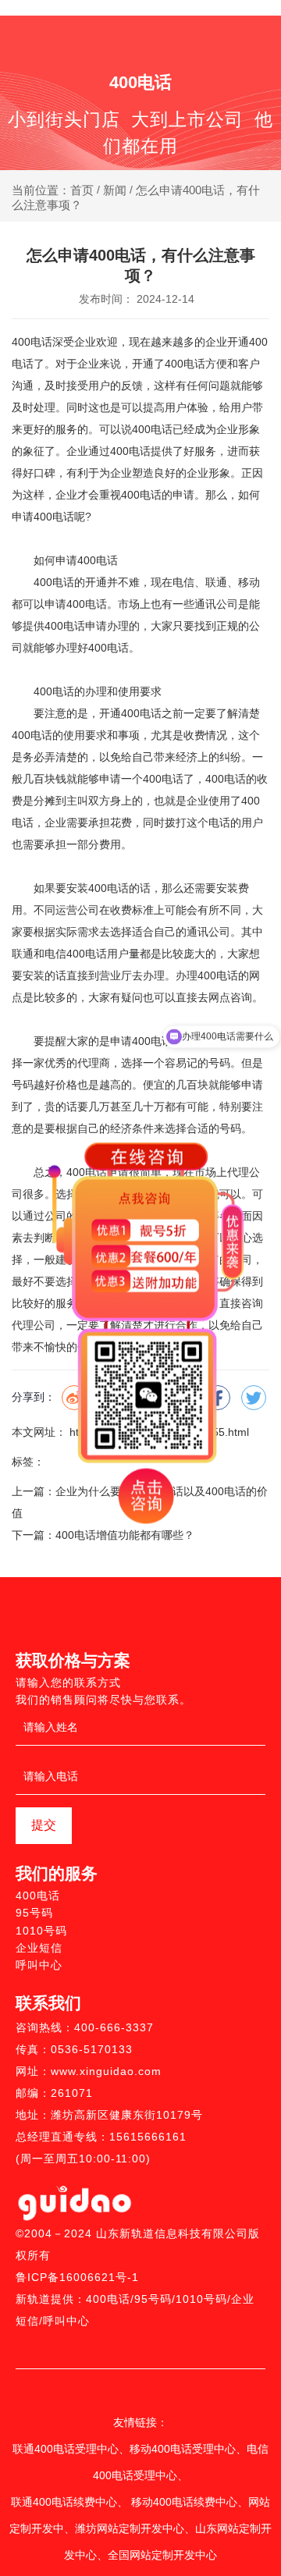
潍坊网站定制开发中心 (130, 2528)
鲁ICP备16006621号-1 (77, 2277)
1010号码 (41, 1931)
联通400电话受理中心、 (71, 2449)
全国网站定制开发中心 (162, 2555)
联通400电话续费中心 (64, 2502)
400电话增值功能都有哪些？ (125, 1535)
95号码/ (155, 2299)
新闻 (115, 190)
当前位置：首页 (54, 190)
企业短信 (39, 1948)
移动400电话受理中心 (183, 2449)
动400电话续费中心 (190, 2502)
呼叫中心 (39, 1965)
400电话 (32, 342)
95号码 (34, 1913)
